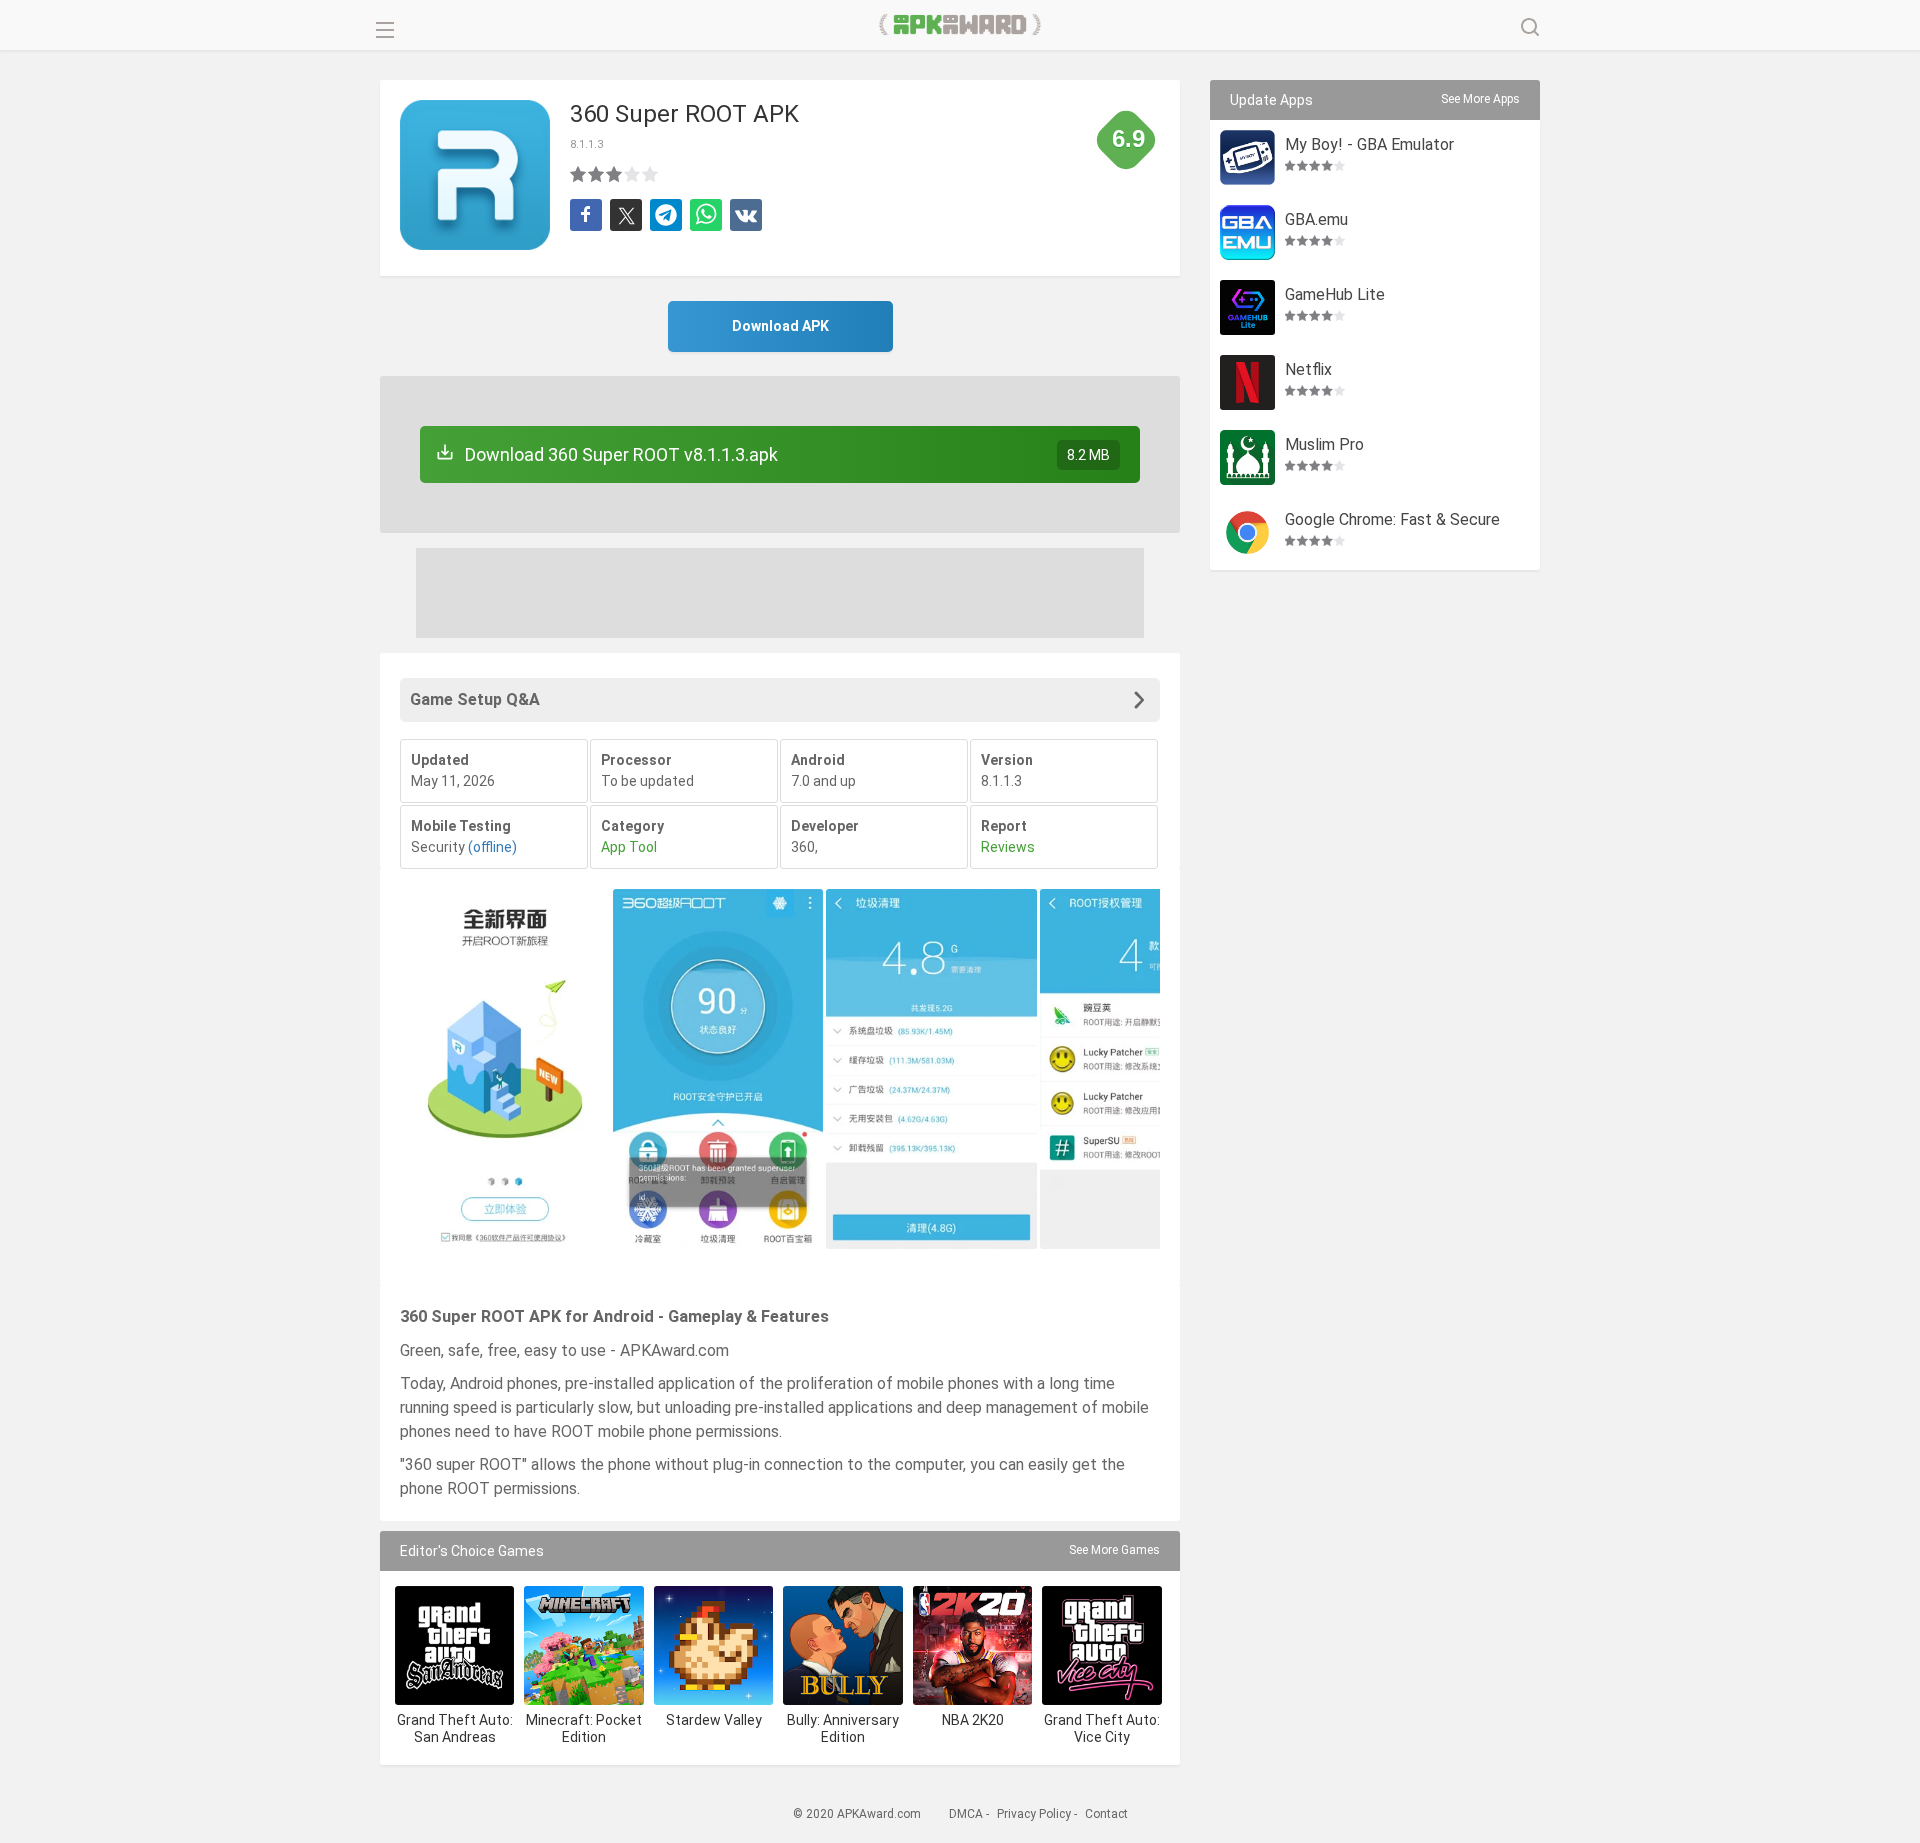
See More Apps (1480, 99)
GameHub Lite (1335, 295)
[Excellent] (651, 174)
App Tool (629, 847)
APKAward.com (960, 25)
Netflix (1308, 370)
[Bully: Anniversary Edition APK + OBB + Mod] (842, 1645)
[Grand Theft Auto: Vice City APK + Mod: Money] (1101, 1645)
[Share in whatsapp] (706, 215)
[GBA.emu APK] (1247, 232)
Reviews (1008, 847)
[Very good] (633, 174)
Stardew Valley (714, 1720)
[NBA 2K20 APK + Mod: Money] (972, 1645)
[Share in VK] (746, 215)
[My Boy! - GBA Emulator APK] (1247, 157)
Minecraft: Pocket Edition (584, 1728)
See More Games (1114, 1550)
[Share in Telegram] (666, 215)
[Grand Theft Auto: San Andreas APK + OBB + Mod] (454, 1645)
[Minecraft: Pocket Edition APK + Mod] (583, 1645)
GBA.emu (1316, 220)
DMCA (966, 1814)
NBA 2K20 (973, 1720)
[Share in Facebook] (586, 215)
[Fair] (597, 174)
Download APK (780, 326)
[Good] (615, 174)
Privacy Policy (1034, 1814)
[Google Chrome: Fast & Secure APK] (1247, 532)
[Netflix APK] (1247, 382)
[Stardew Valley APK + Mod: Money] (713, 1645)
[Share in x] (626, 215)
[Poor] (579, 174)
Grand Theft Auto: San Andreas (455, 1728)
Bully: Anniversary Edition (843, 1728)
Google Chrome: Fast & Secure (1392, 520)
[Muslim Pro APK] (1247, 457)
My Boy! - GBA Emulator (1369, 145)
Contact (1106, 1814)
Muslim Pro (1324, 445)
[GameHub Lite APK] (1247, 307)
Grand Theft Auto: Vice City (1102, 1728)
